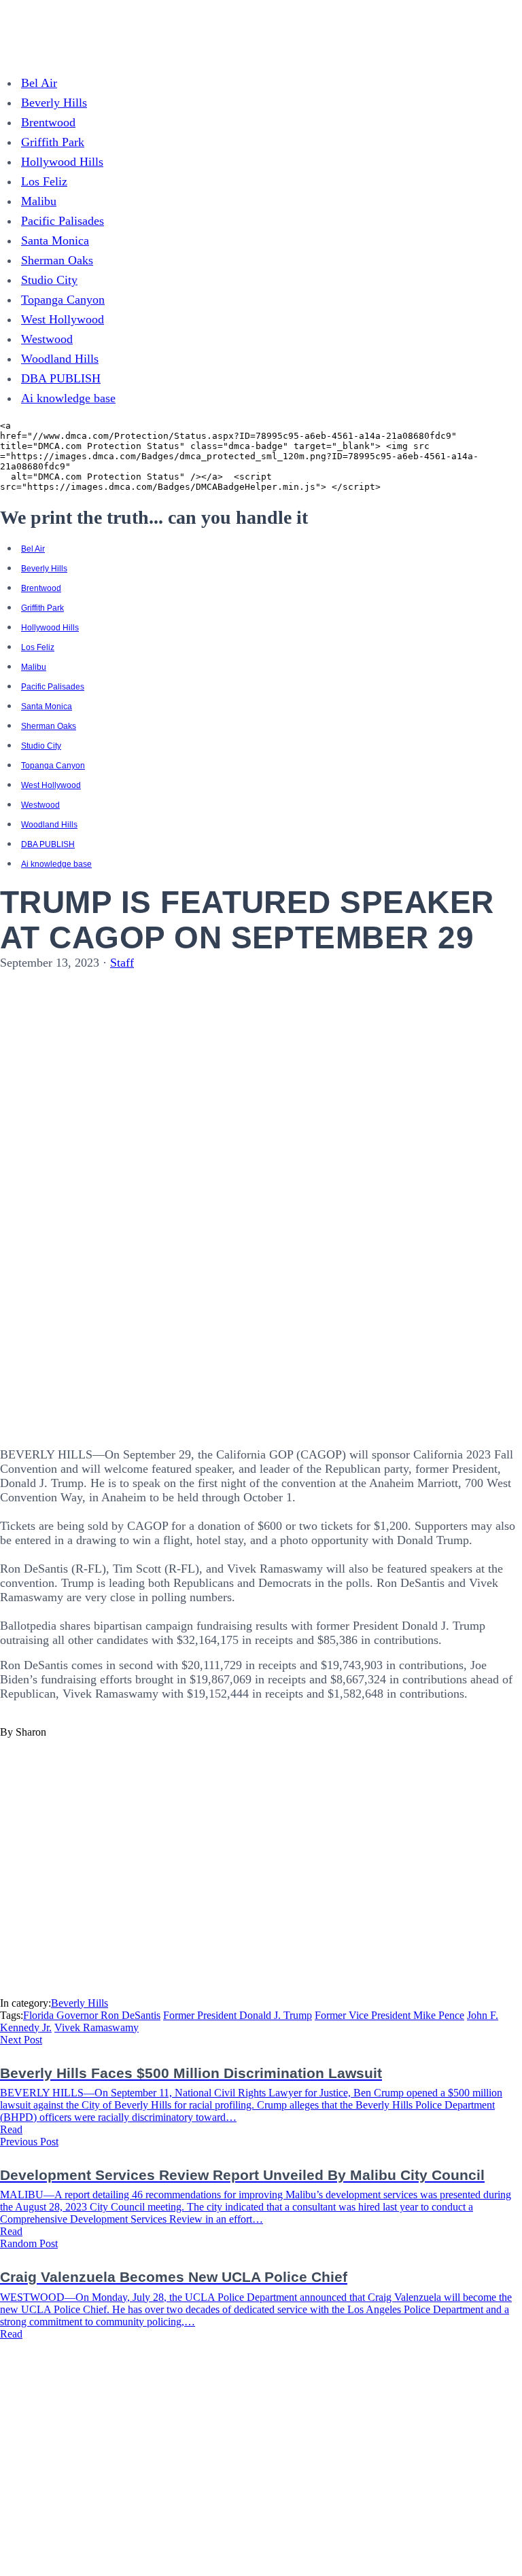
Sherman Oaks (57, 260)
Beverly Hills (54, 103)
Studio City (49, 280)
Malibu (39, 201)
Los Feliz (44, 181)
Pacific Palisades (63, 221)
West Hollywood (63, 319)
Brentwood (48, 122)
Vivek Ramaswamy (97, 2027)
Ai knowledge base (68, 398)
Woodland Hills (60, 359)
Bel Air (39, 83)
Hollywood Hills (62, 162)
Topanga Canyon (63, 300)
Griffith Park (53, 142)
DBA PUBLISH (61, 378)
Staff (122, 963)
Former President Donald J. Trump (238, 2015)
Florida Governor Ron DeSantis (92, 2015)
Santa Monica (55, 240)
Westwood (47, 339)
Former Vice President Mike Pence (389, 2015)
